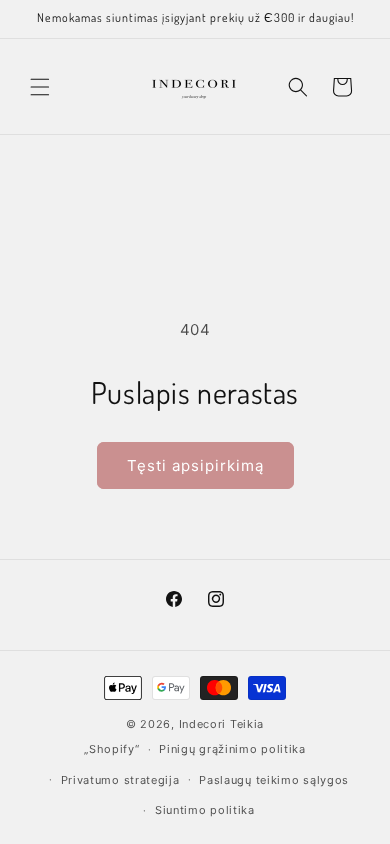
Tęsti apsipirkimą (195, 465)
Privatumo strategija (120, 780)
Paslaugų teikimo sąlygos (274, 780)
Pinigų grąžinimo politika (232, 749)
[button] (40, 87)
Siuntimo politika (205, 810)
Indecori (203, 724)
